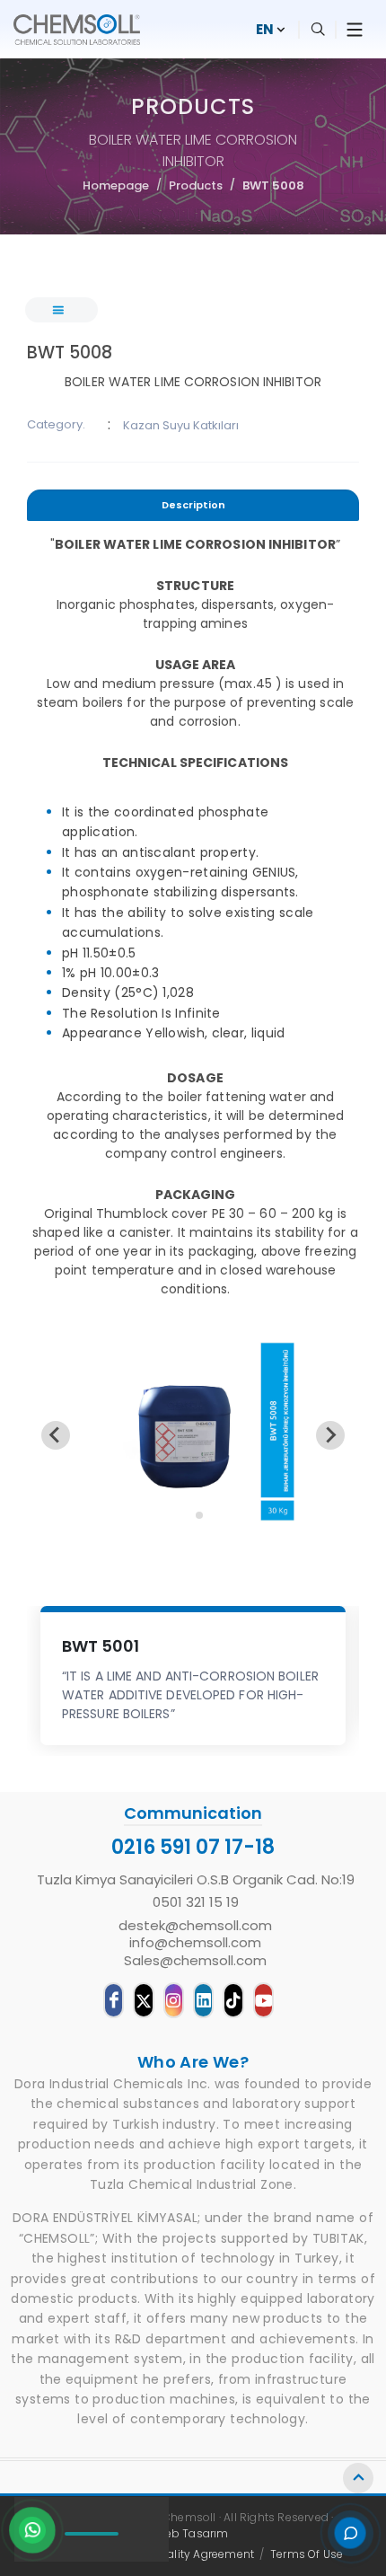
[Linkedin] (203, 2000)
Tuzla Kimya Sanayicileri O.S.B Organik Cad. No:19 (196, 1880)
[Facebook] (114, 2000)
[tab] (193, 508)
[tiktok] (233, 2000)
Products (196, 185)
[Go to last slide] (56, 1435)
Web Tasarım (191, 2533)
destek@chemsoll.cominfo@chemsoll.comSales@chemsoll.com (195, 1943)
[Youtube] (263, 2000)
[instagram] (174, 2000)
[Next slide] (330, 1435)
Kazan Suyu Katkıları (181, 425)
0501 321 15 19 (196, 1902)
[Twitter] (143, 2000)
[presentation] (193, 505)
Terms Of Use (307, 2554)
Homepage (116, 185)
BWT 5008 (273, 185)
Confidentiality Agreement (182, 2554)
